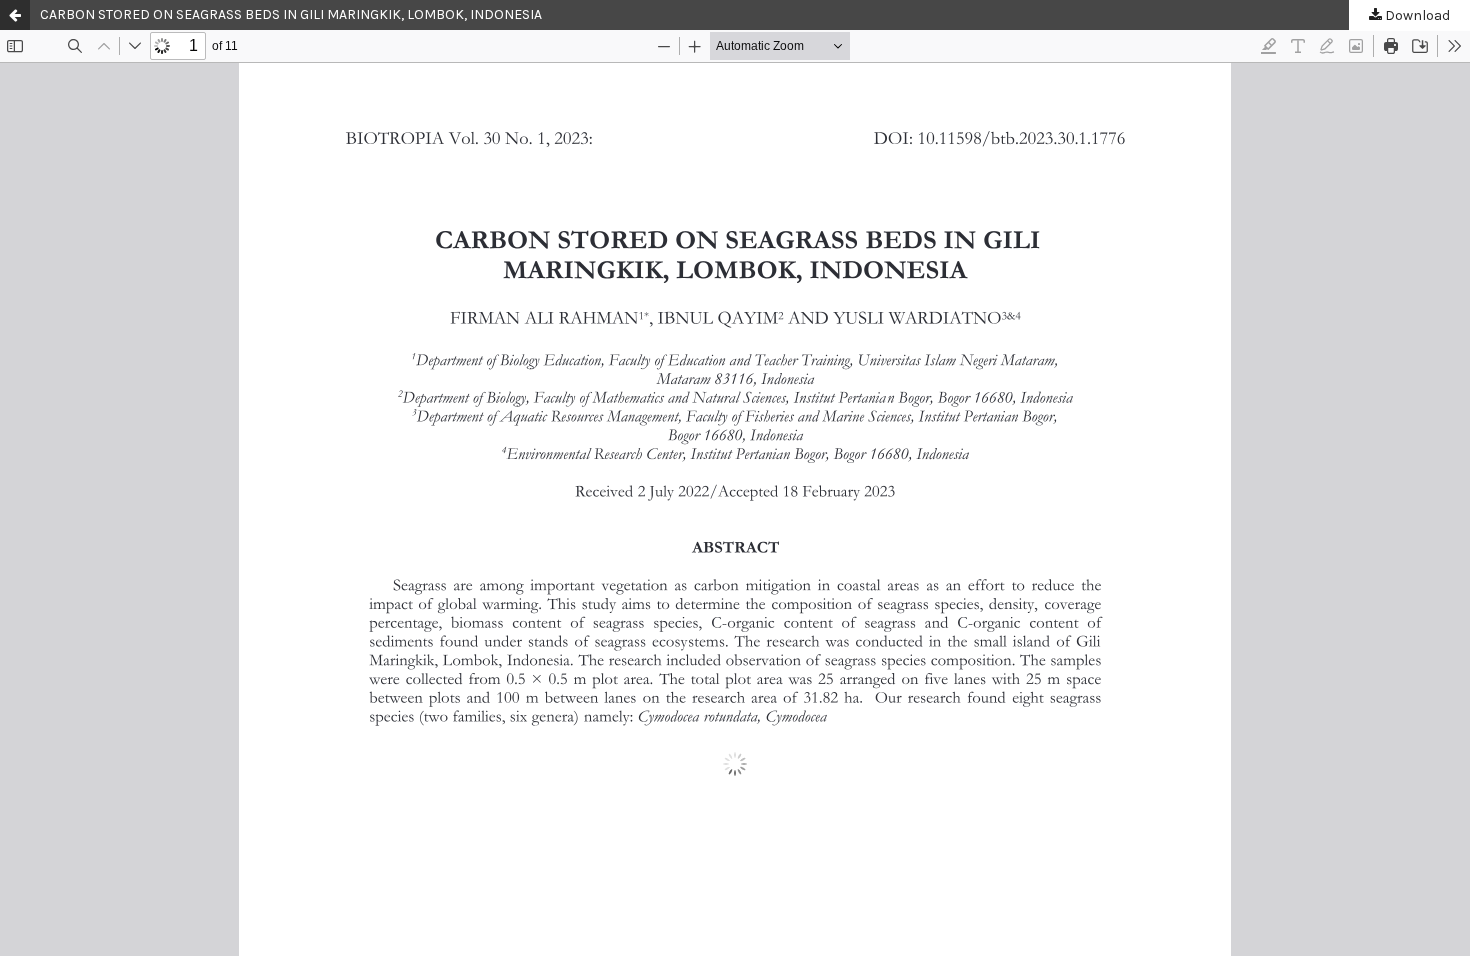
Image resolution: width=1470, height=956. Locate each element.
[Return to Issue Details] (15, 15)
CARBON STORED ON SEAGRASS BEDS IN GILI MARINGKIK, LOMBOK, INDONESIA (291, 14)
